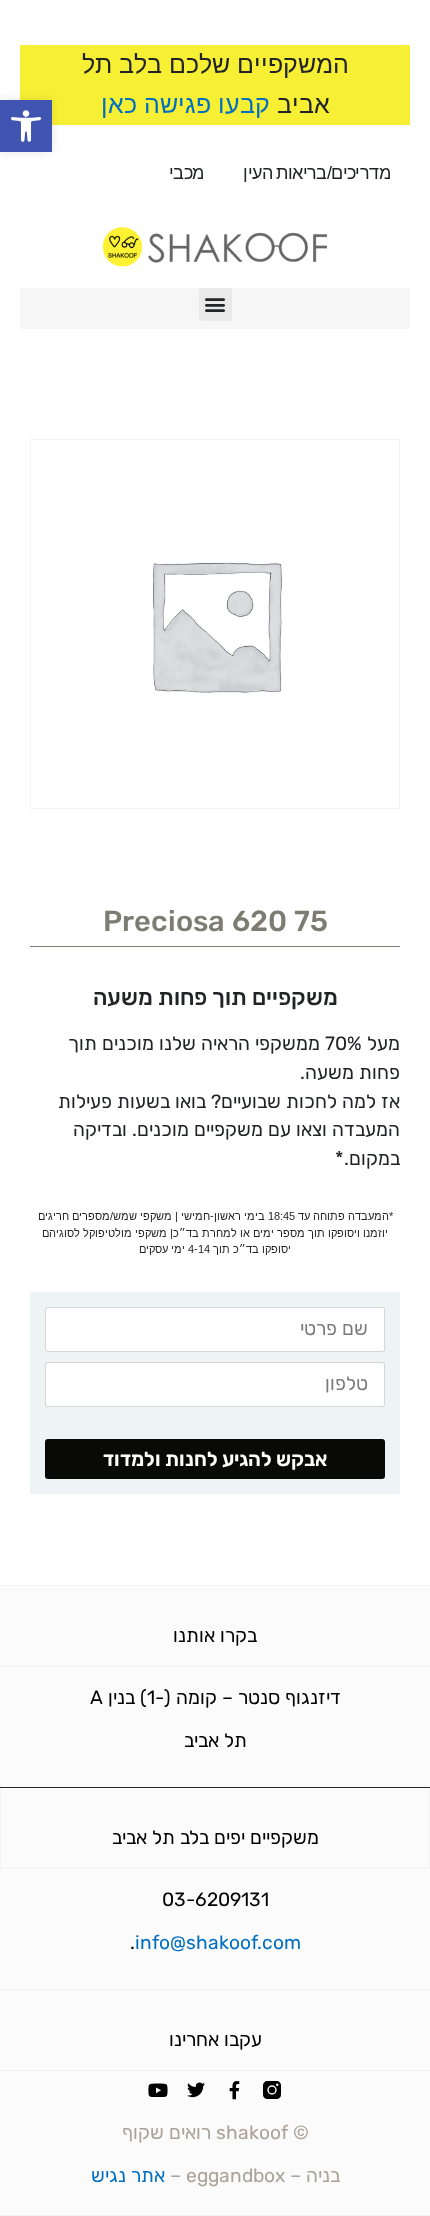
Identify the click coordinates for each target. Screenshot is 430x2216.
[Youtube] (158, 2090)
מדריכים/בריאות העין (316, 173)
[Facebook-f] (234, 2090)
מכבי (186, 173)
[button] (26, 126)
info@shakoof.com (218, 1942)
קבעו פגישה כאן (185, 104)
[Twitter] (196, 2090)
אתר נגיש (128, 2175)
